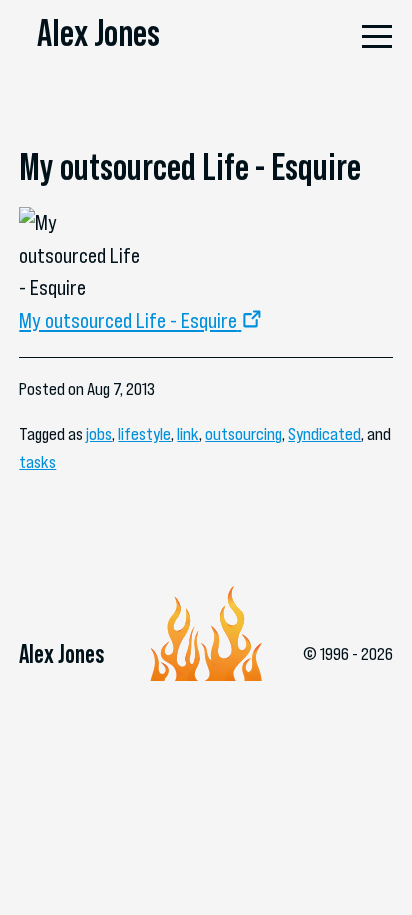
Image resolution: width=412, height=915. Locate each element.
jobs (99, 434)
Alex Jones (98, 32)
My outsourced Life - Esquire (128, 320)
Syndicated (324, 434)
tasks (37, 462)
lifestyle (144, 434)
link (188, 434)
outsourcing (243, 434)
